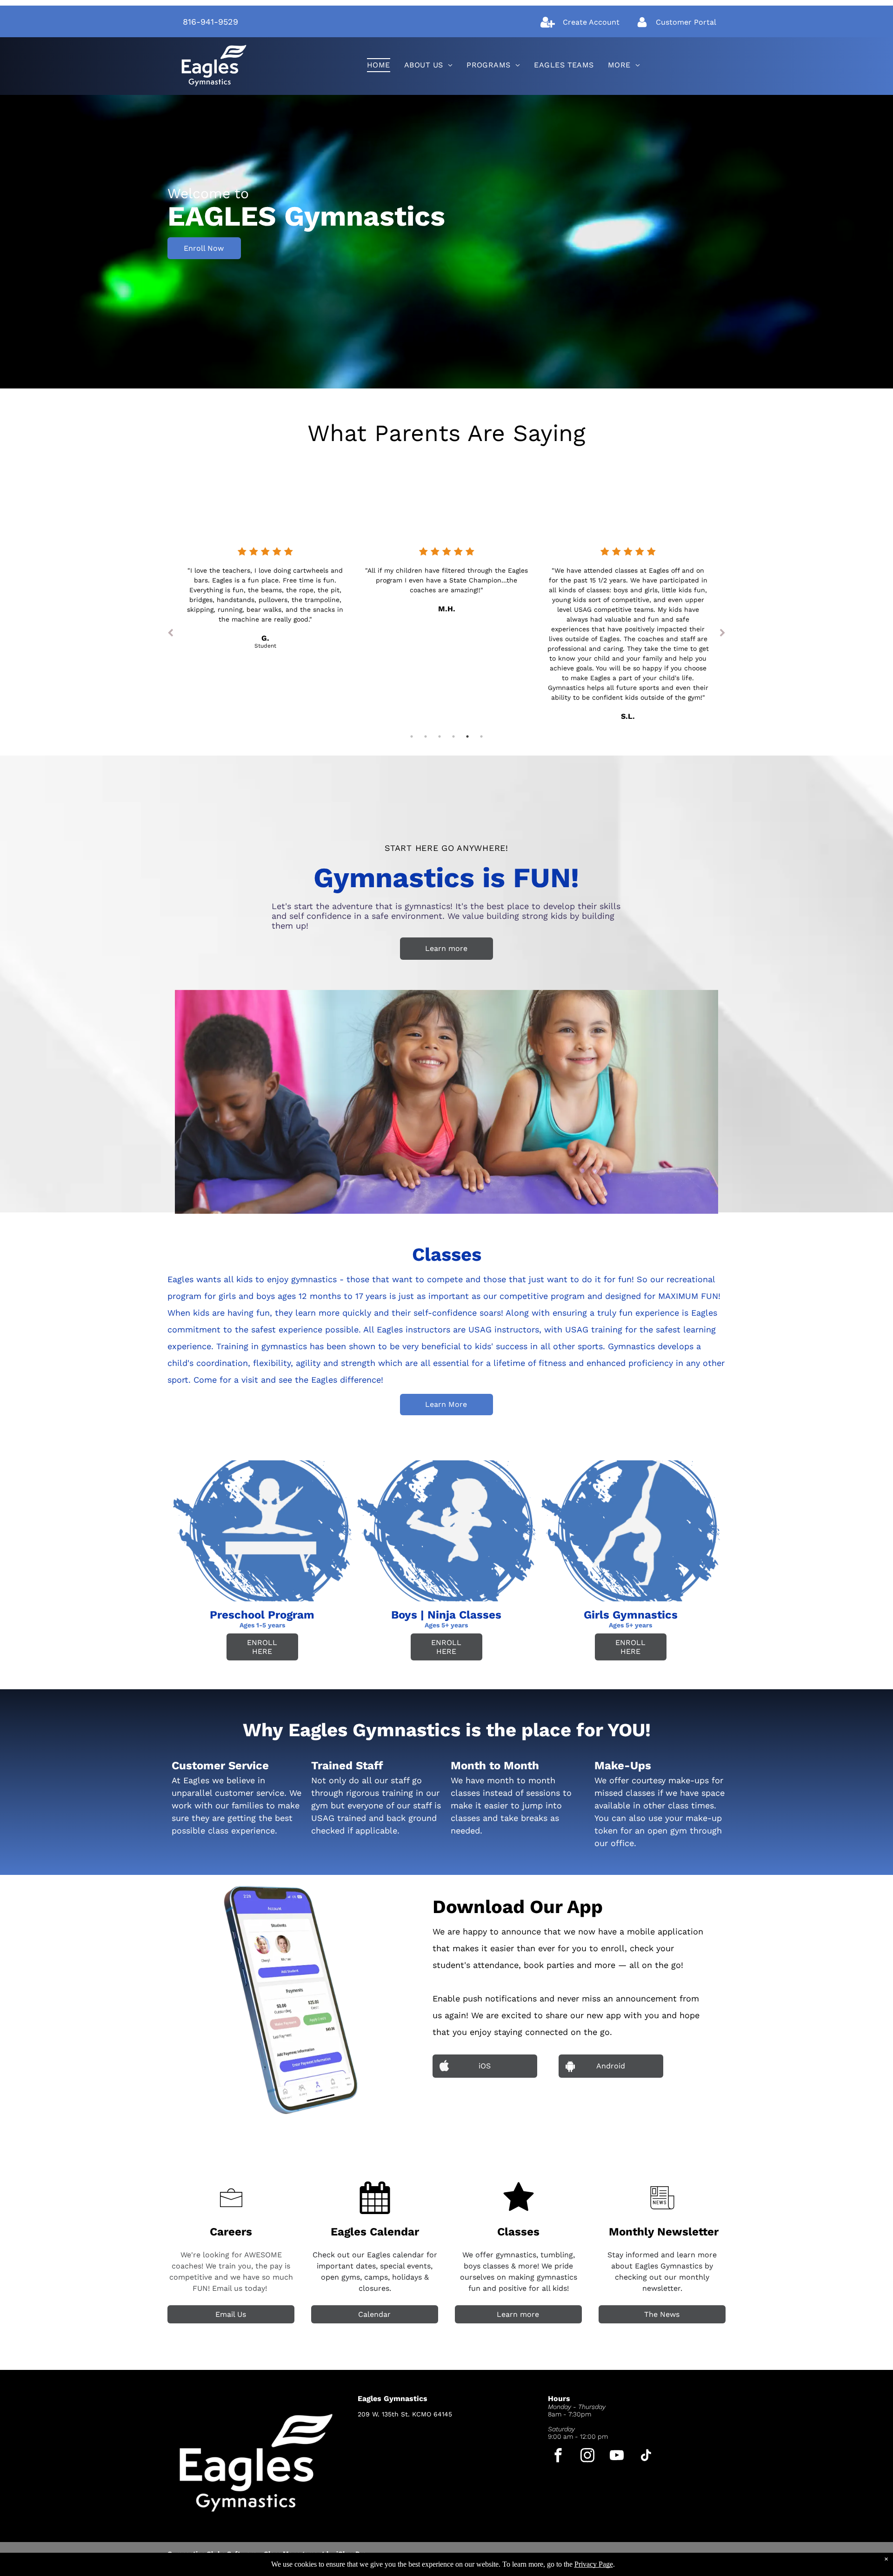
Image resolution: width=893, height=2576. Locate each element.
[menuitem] (379, 65)
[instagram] (588, 2456)
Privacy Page (594, 2564)
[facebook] (558, 2456)
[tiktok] (646, 2456)
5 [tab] (467, 736)
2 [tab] (426, 736)
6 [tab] (481, 736)
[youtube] (617, 2456)
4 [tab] (453, 736)
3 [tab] (440, 736)
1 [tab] (412, 736)
